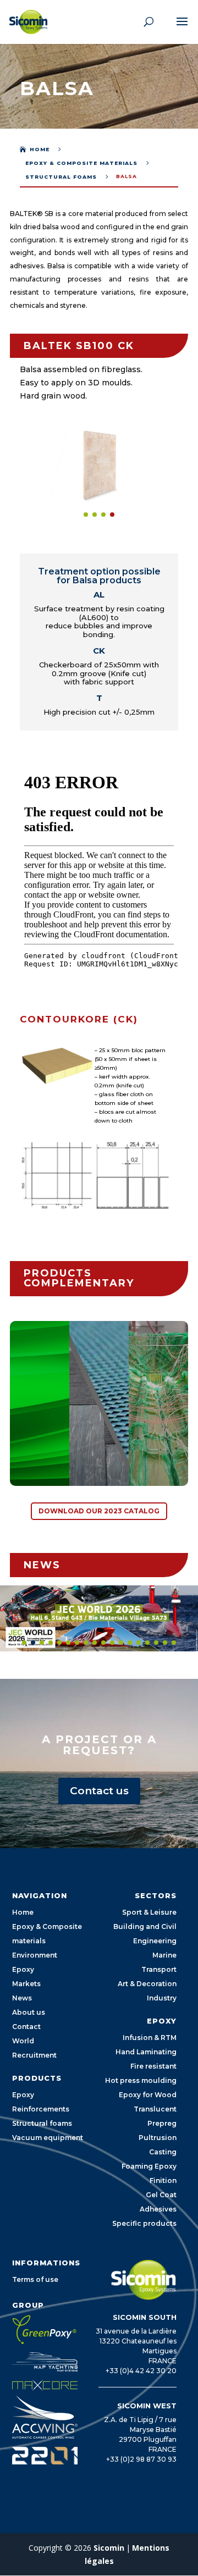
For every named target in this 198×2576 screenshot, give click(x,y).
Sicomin (109, 2548)
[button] (86, 515)
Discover (50, 1452)
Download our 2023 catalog (99, 1511)
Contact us (99, 1791)
